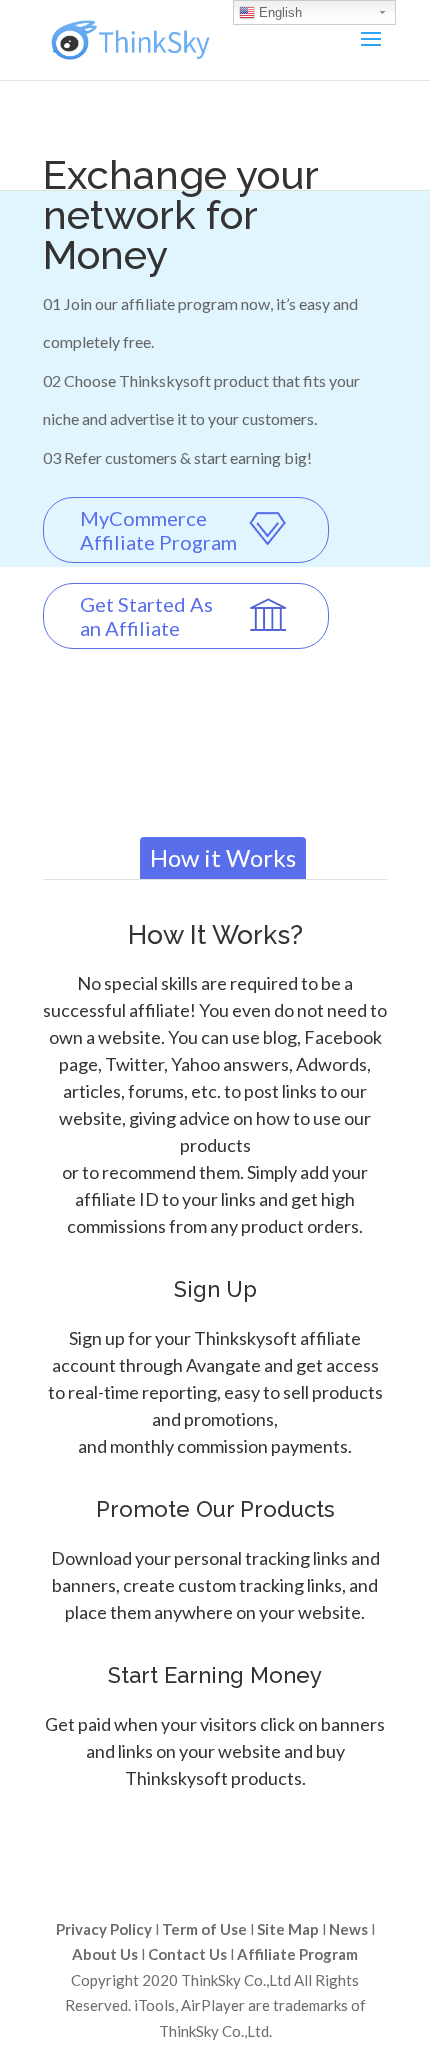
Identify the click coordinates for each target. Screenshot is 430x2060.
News (348, 1929)
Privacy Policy (104, 1929)
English (278, 12)
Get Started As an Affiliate (146, 616)
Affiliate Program (297, 1954)
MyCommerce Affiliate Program (158, 530)
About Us (105, 1954)
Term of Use (204, 1929)
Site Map (288, 1929)
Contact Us (187, 1954)
